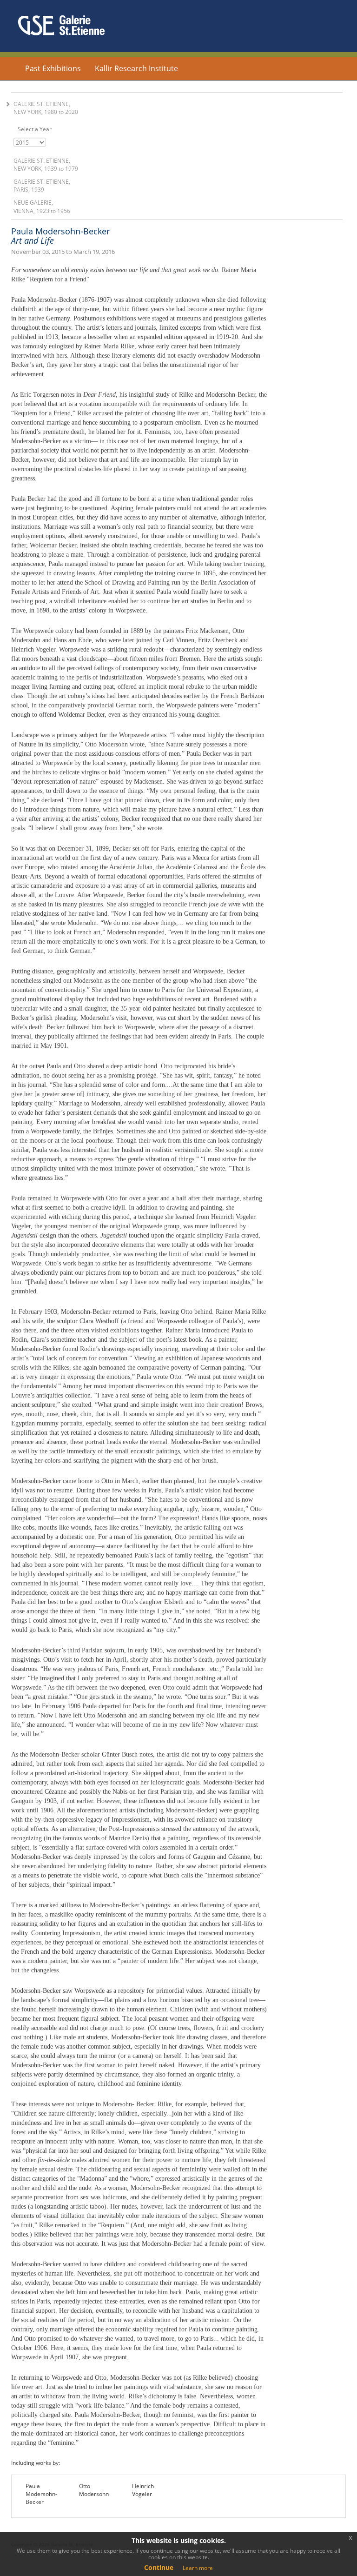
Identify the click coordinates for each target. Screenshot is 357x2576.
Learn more (198, 2568)
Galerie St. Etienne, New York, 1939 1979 (46, 165)
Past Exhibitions (53, 68)
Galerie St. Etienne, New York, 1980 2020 (46, 108)
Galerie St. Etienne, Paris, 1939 (42, 186)
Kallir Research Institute (136, 68)
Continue (159, 2567)
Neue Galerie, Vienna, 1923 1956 (42, 206)
